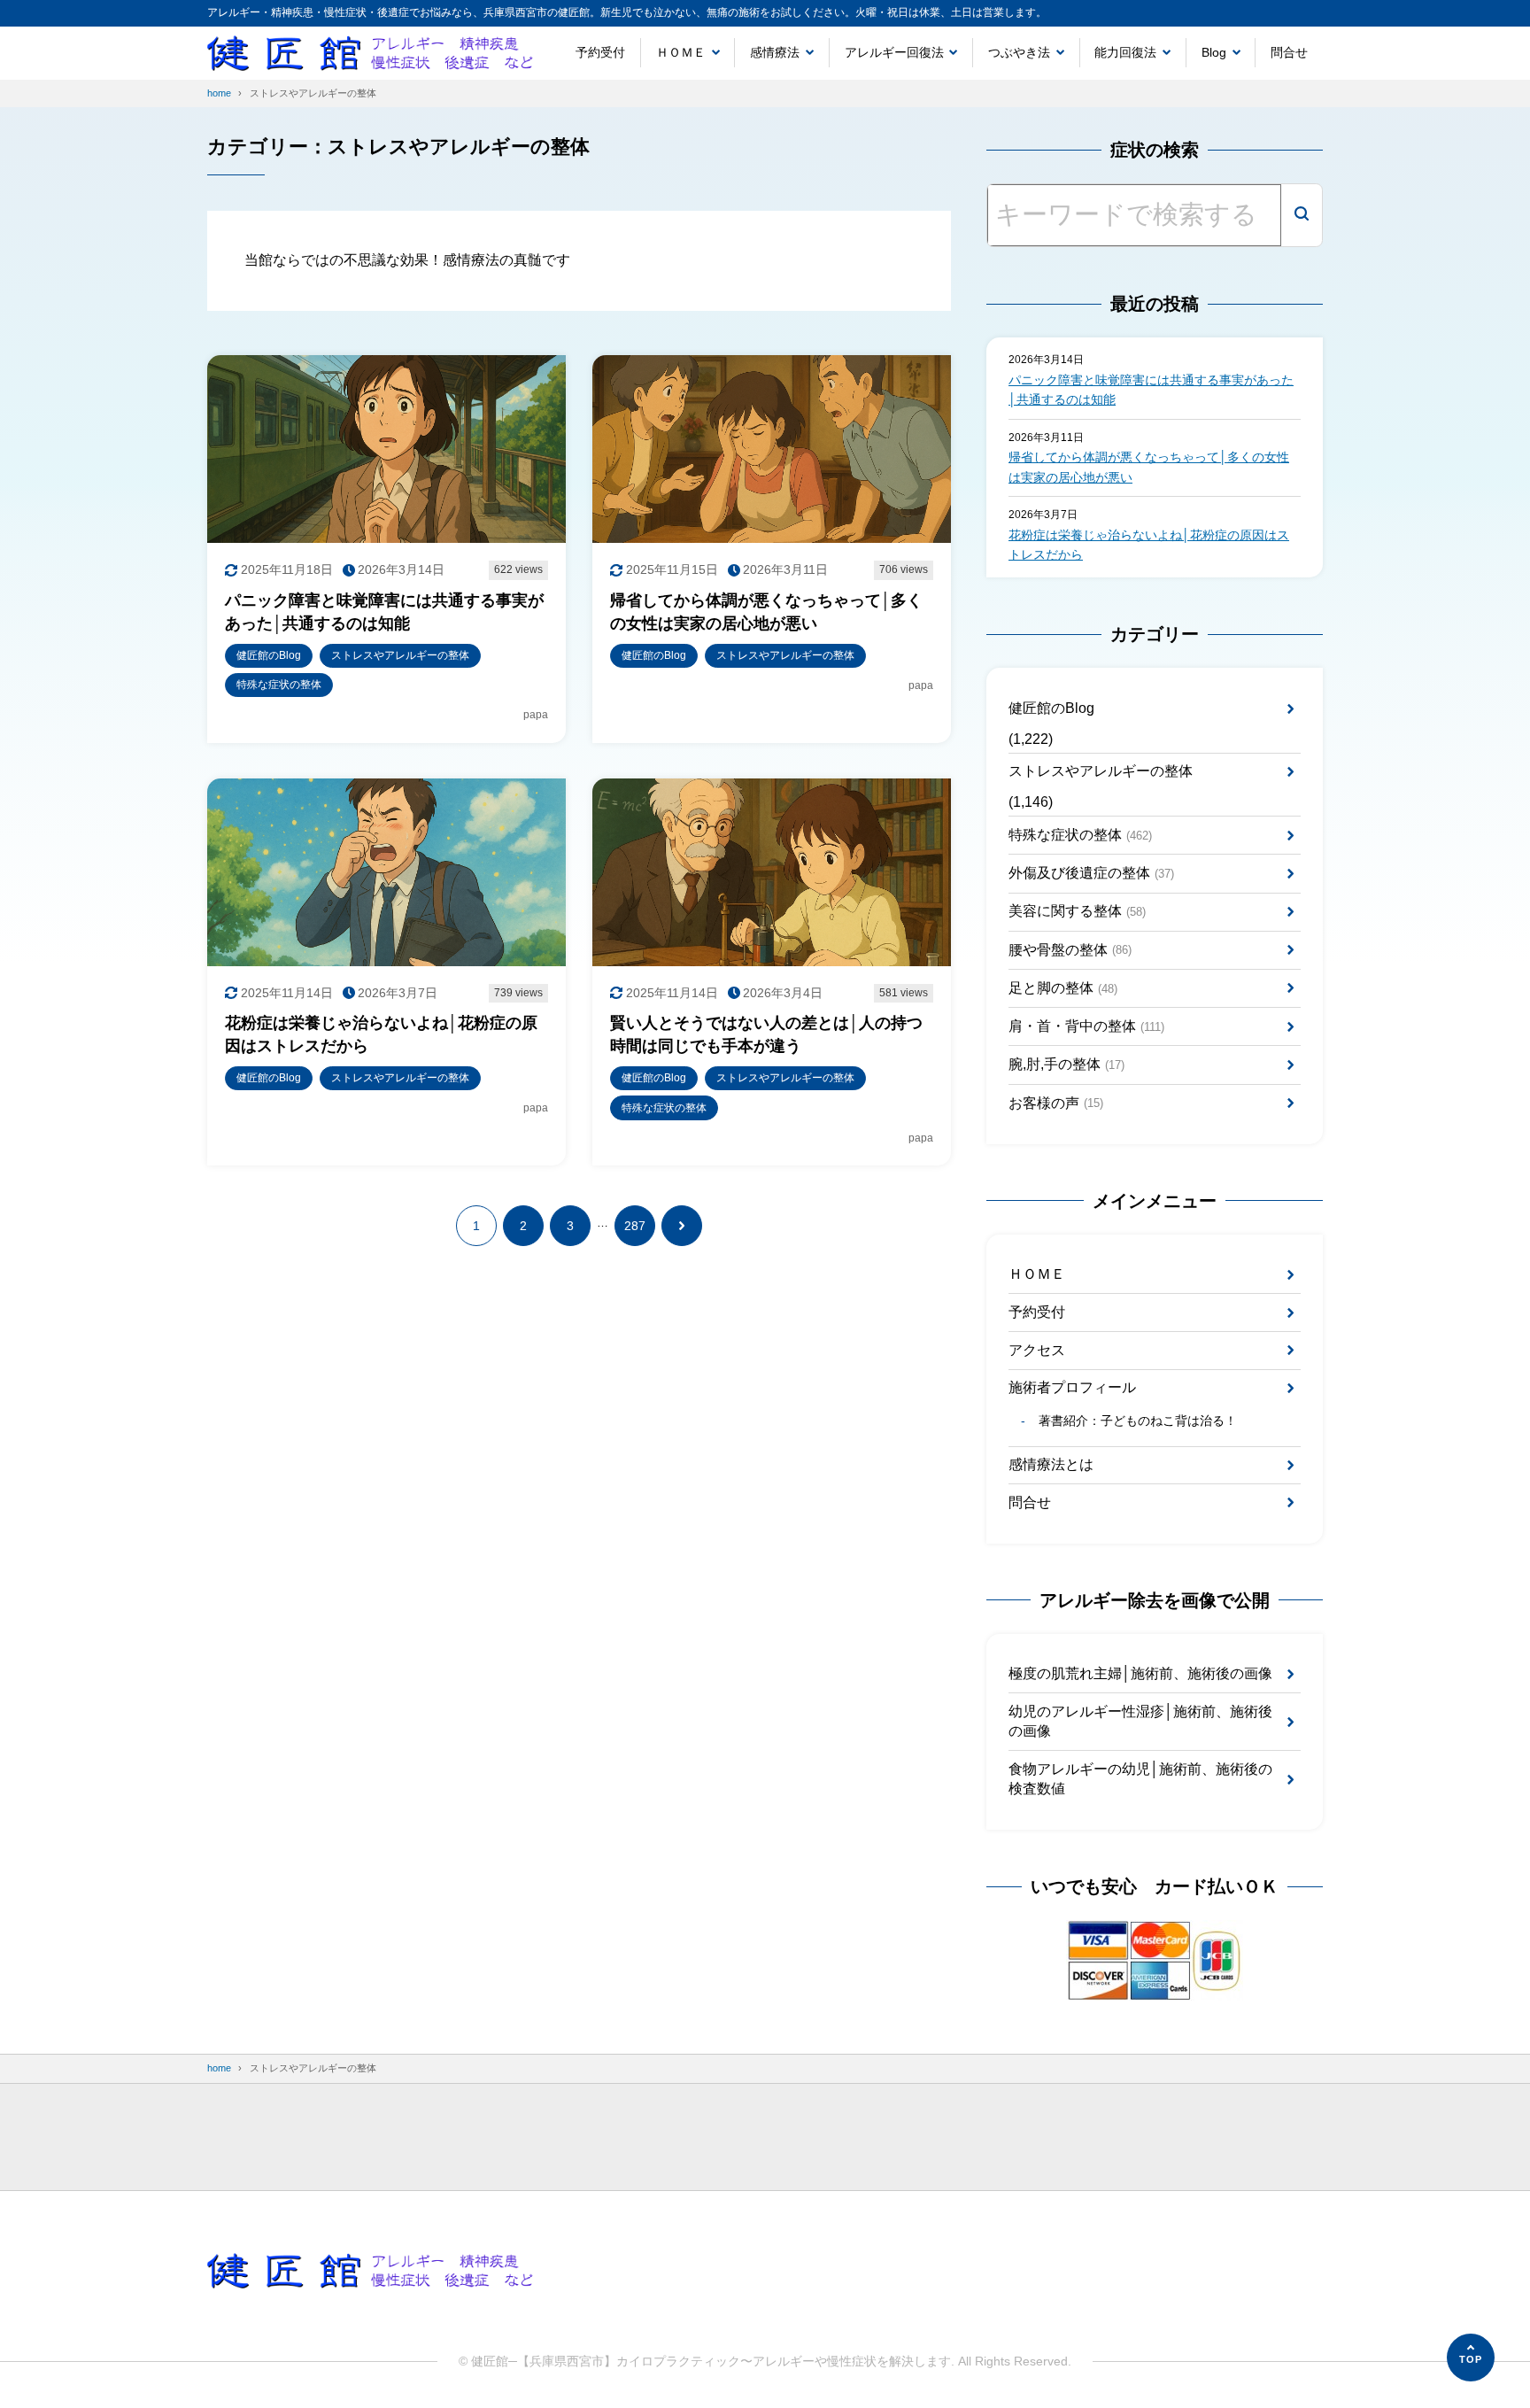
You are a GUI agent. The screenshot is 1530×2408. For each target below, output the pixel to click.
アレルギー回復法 (894, 52)
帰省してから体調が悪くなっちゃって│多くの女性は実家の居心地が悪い (1149, 467)
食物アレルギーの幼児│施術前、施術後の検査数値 (1140, 1779)
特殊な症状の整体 (1080, 835)
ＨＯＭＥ (681, 52)
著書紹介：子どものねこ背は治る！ (1137, 1421)
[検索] (1302, 215)
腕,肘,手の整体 (1066, 1064)
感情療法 (775, 52)
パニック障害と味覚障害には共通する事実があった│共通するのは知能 (1151, 390)
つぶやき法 (1019, 52)
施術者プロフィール (1072, 1387)
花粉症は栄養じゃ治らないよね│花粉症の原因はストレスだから (1149, 545)
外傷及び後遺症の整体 (1091, 873)
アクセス (1037, 1350)
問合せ (1289, 52)
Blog (1214, 52)
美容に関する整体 (1077, 911)
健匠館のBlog (1051, 708)
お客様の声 (1056, 1103)
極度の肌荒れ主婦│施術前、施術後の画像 (1140, 1673)
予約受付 (600, 52)
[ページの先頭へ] (1471, 2358)
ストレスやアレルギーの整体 (1101, 771)
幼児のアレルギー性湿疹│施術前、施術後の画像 (1140, 1721)
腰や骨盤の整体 (1070, 950)
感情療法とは (1051, 1464)
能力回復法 (1125, 52)
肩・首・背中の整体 (1086, 1026)
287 (635, 1226)
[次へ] (682, 1226)
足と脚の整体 (1063, 988)
